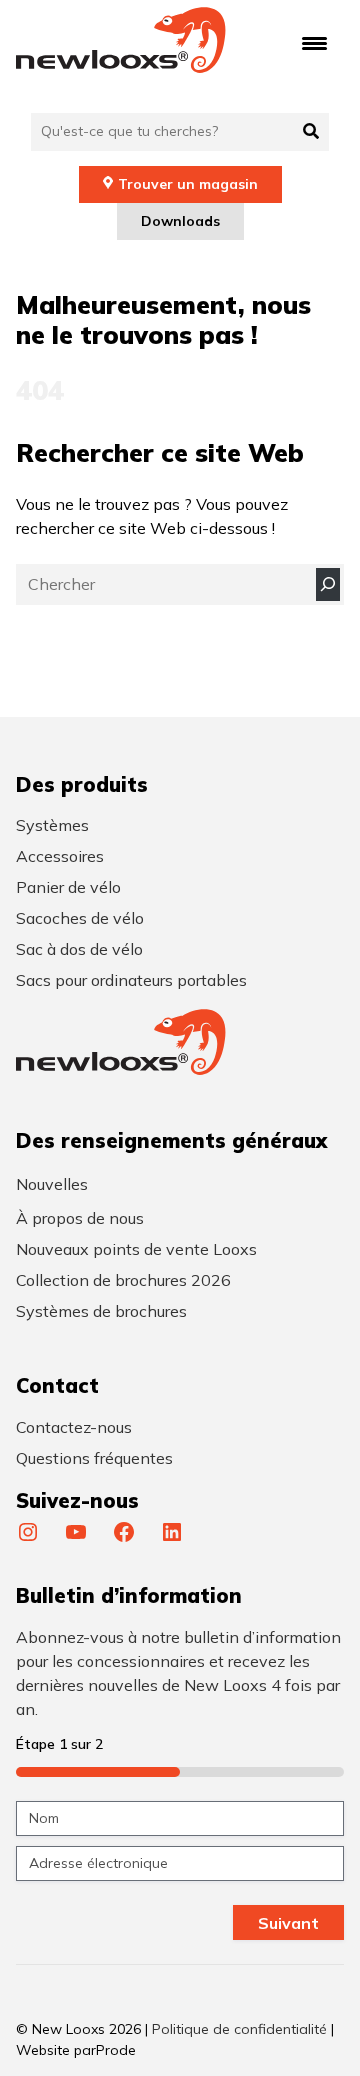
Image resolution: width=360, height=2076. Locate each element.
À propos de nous (80, 1218)
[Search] (328, 584)
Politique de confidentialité (239, 2029)
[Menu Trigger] (314, 42)
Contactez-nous (74, 1427)
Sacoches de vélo (80, 918)
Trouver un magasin (188, 184)
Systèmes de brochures (101, 1311)
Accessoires (60, 856)
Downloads (180, 221)
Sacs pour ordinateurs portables (131, 980)
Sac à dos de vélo (79, 949)
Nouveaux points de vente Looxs (136, 1249)
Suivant (288, 1923)
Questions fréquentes (94, 1458)
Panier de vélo (68, 887)
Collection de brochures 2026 (123, 1280)
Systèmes (52, 825)
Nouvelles (52, 1184)
